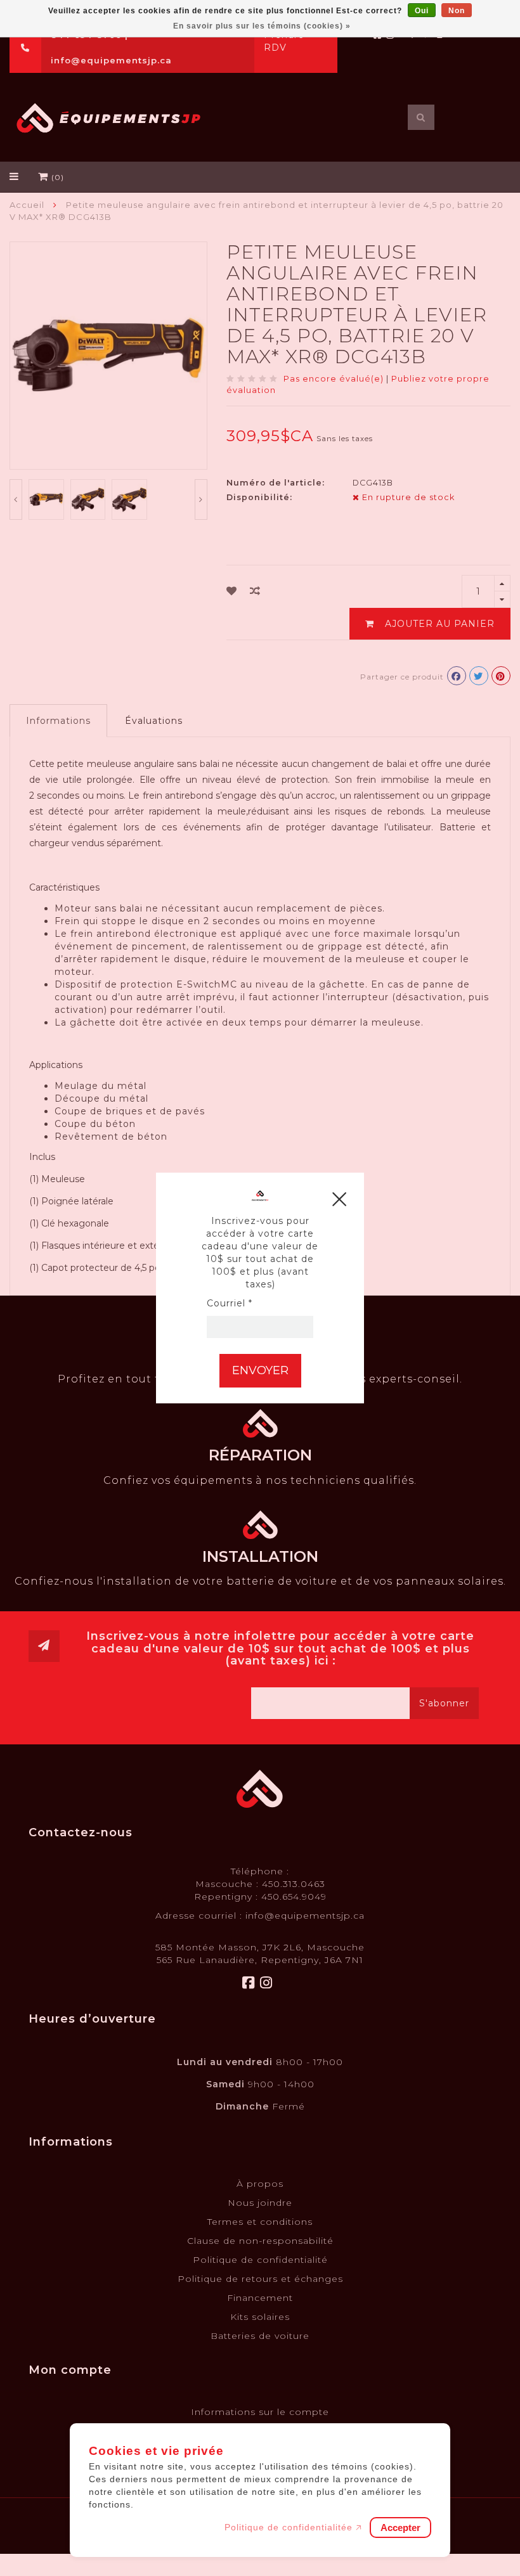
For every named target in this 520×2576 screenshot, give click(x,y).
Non (457, 11)
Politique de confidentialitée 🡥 (293, 2527)
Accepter (400, 2528)
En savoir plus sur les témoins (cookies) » (262, 26)
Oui (422, 11)
